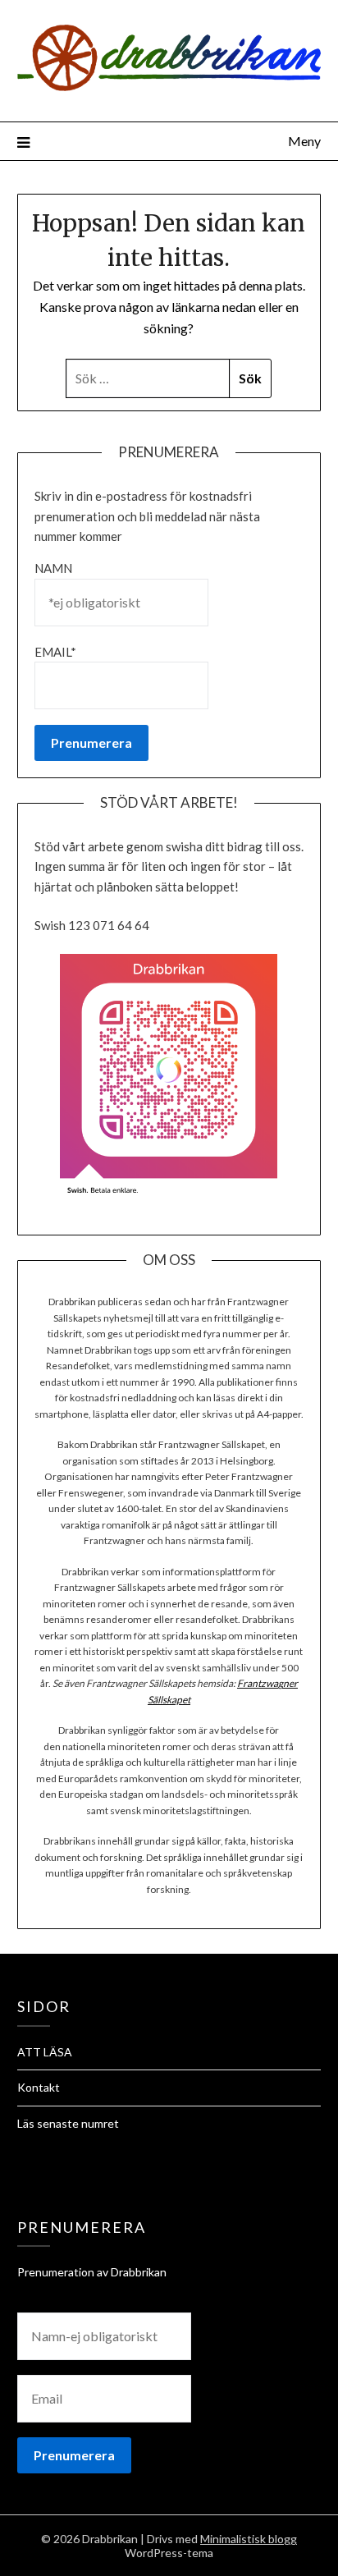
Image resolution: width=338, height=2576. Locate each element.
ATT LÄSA (45, 2052)
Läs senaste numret (68, 2123)
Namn (53, 568)
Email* (55, 652)
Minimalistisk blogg (249, 2539)
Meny (304, 141)
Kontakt (39, 2087)
